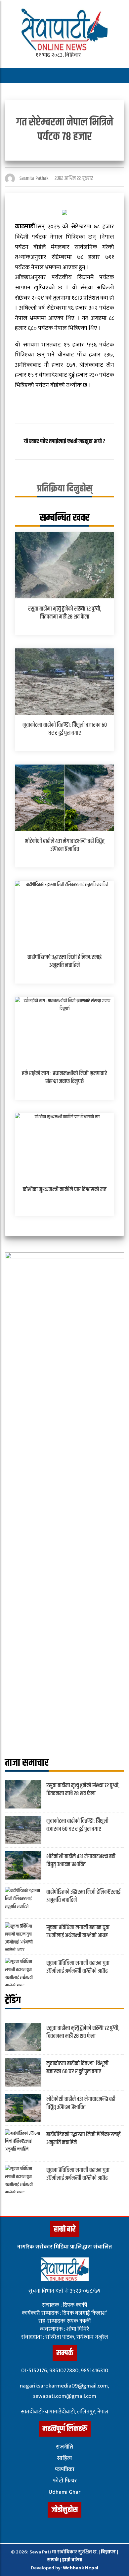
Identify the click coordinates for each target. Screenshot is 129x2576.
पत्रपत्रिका (65, 2469)
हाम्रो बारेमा (72, 2560)
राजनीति (64, 2447)
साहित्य (64, 2458)
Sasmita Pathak (34, 178)
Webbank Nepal (81, 2568)
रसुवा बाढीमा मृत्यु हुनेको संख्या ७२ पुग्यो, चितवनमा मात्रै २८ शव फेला (65, 613)
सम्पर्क (53, 2560)
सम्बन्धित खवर (64, 518)
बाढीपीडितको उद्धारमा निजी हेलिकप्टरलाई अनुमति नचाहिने (64, 961)
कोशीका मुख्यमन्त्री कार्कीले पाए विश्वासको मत (65, 1190)
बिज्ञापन (108, 2552)
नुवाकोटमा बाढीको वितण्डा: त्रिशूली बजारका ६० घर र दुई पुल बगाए (65, 729)
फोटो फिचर (65, 2481)
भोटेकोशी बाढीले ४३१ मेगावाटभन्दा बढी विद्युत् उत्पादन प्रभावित (65, 845)
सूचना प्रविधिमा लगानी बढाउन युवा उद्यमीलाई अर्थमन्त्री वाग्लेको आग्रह (78, 1931)
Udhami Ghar (64, 2492)
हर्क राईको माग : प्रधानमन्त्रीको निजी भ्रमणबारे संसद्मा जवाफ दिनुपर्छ (64, 1077)
